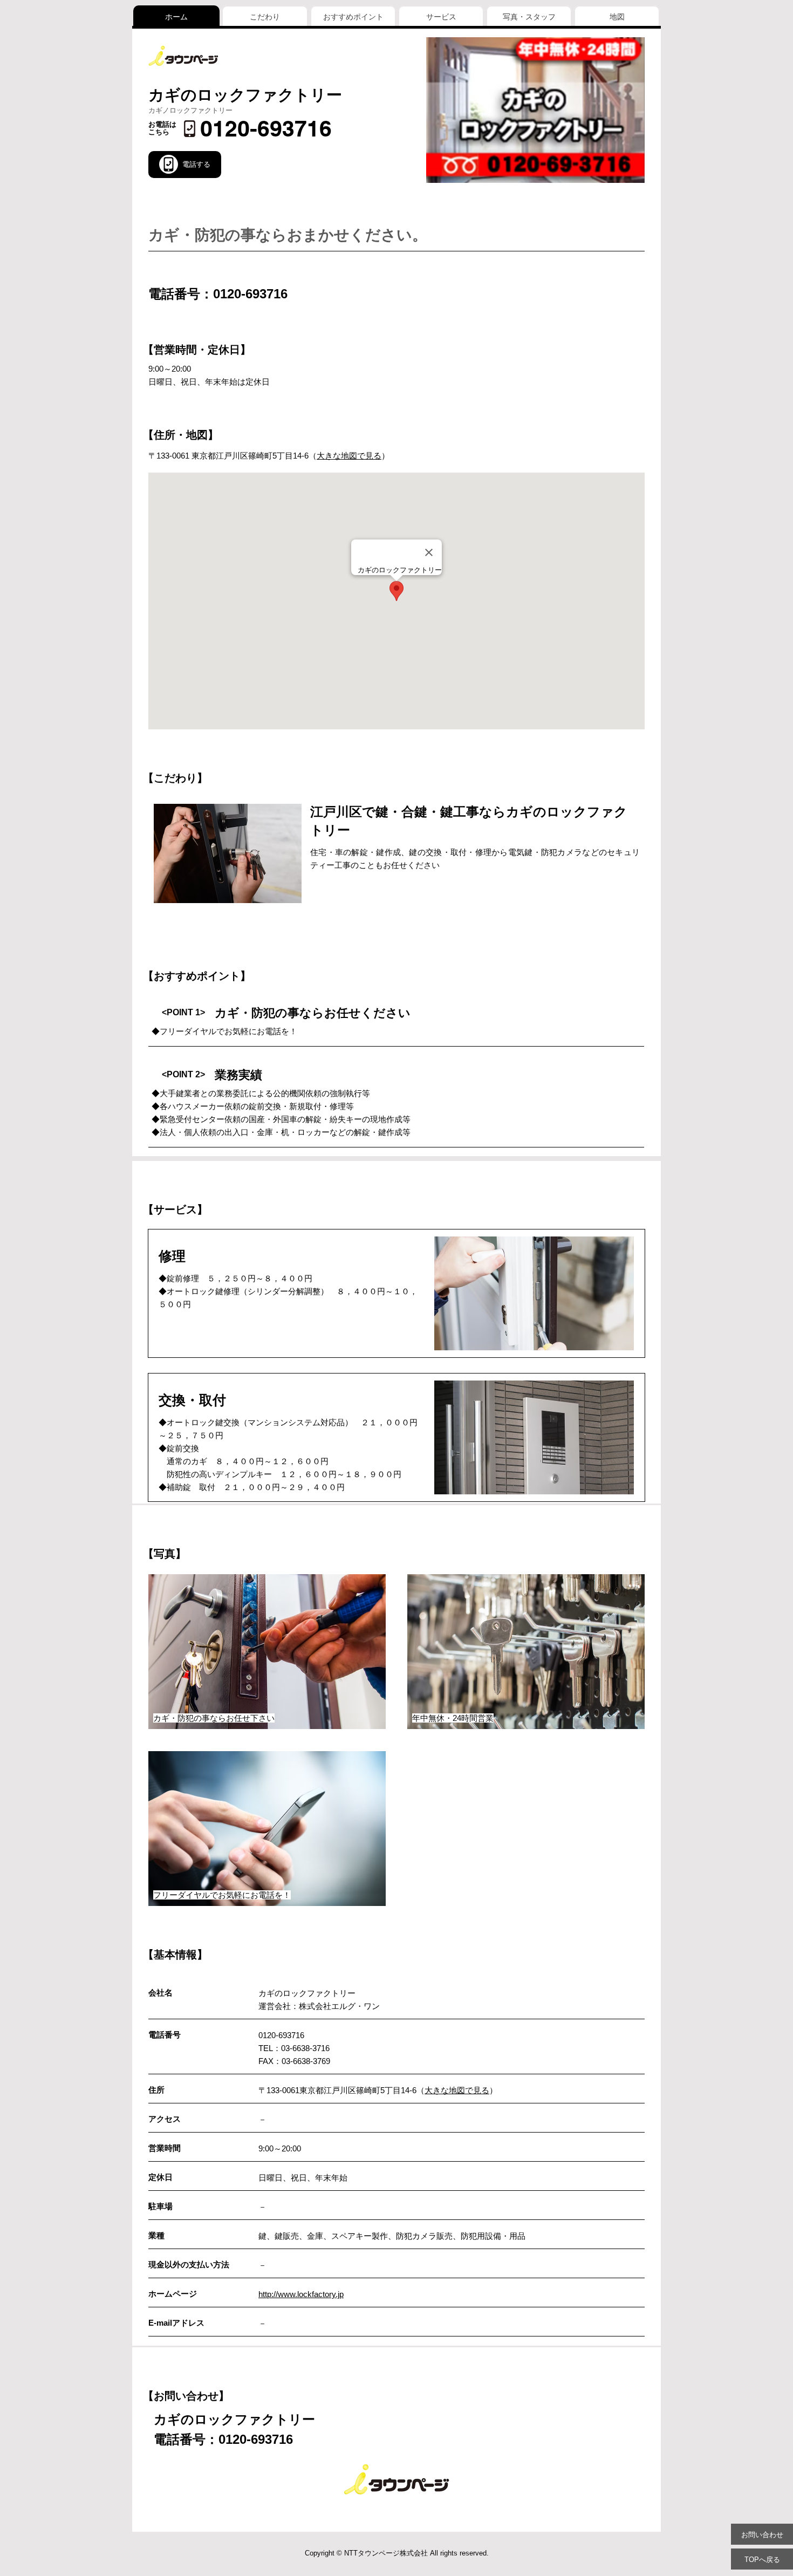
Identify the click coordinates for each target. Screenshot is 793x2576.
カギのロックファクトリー (245, 95)
